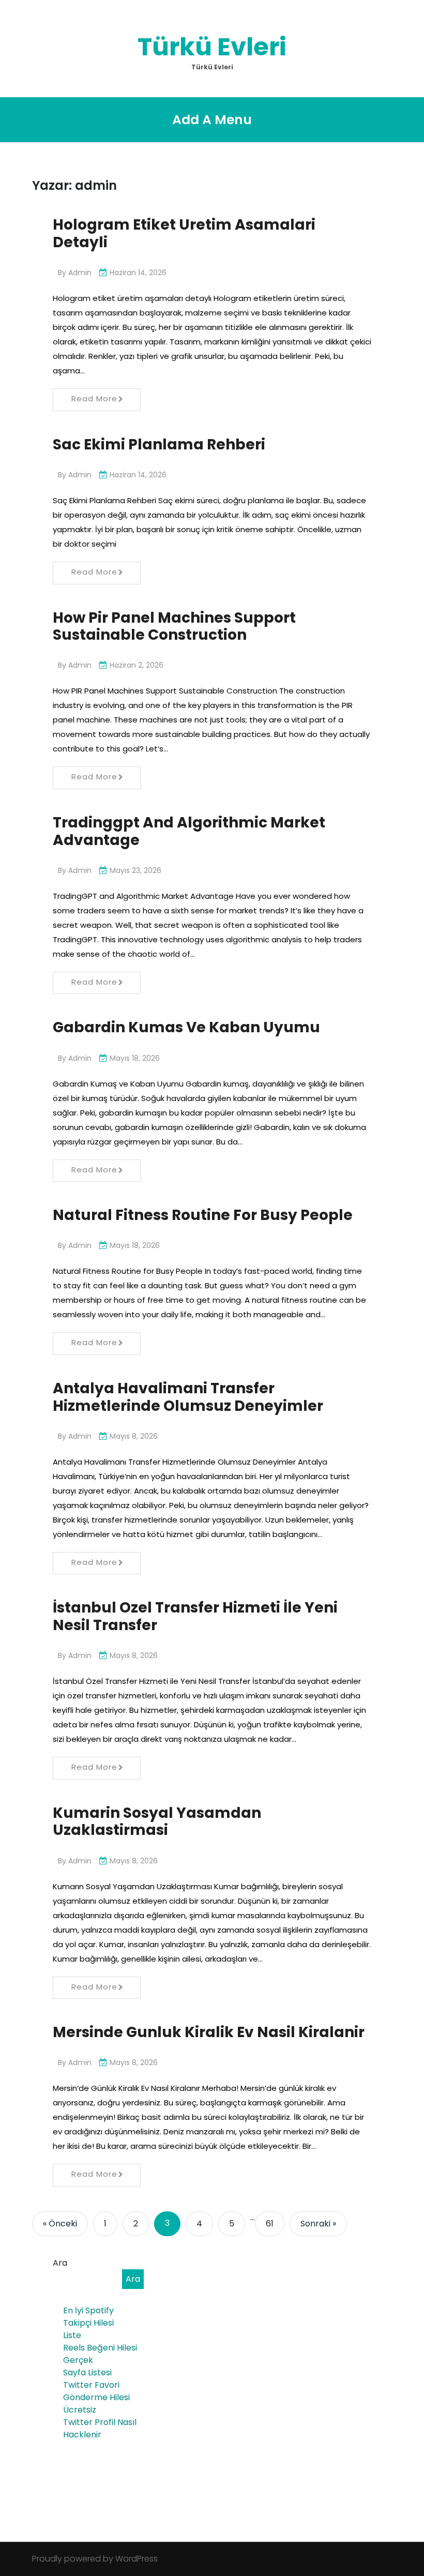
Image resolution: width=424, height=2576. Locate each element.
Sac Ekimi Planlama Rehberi (159, 445)
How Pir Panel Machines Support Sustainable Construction (174, 627)
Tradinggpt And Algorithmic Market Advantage (189, 831)
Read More (94, 398)
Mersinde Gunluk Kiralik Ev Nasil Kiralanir (209, 2032)
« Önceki (60, 2224)
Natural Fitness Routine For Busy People (203, 1215)
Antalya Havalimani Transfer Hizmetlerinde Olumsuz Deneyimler (188, 1397)
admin (80, 273)
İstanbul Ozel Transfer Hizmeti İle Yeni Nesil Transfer (195, 1616)
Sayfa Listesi (87, 2372)
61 (270, 2224)
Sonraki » (318, 2224)
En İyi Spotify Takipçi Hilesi (88, 2317)
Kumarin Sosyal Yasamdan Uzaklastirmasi (157, 1822)
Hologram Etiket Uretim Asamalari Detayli (184, 234)
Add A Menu (212, 120)
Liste (72, 2335)
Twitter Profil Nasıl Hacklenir (100, 2428)
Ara (60, 2263)
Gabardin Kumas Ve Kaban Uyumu (186, 1027)
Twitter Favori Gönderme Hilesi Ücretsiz (96, 2397)
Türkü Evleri (212, 47)
